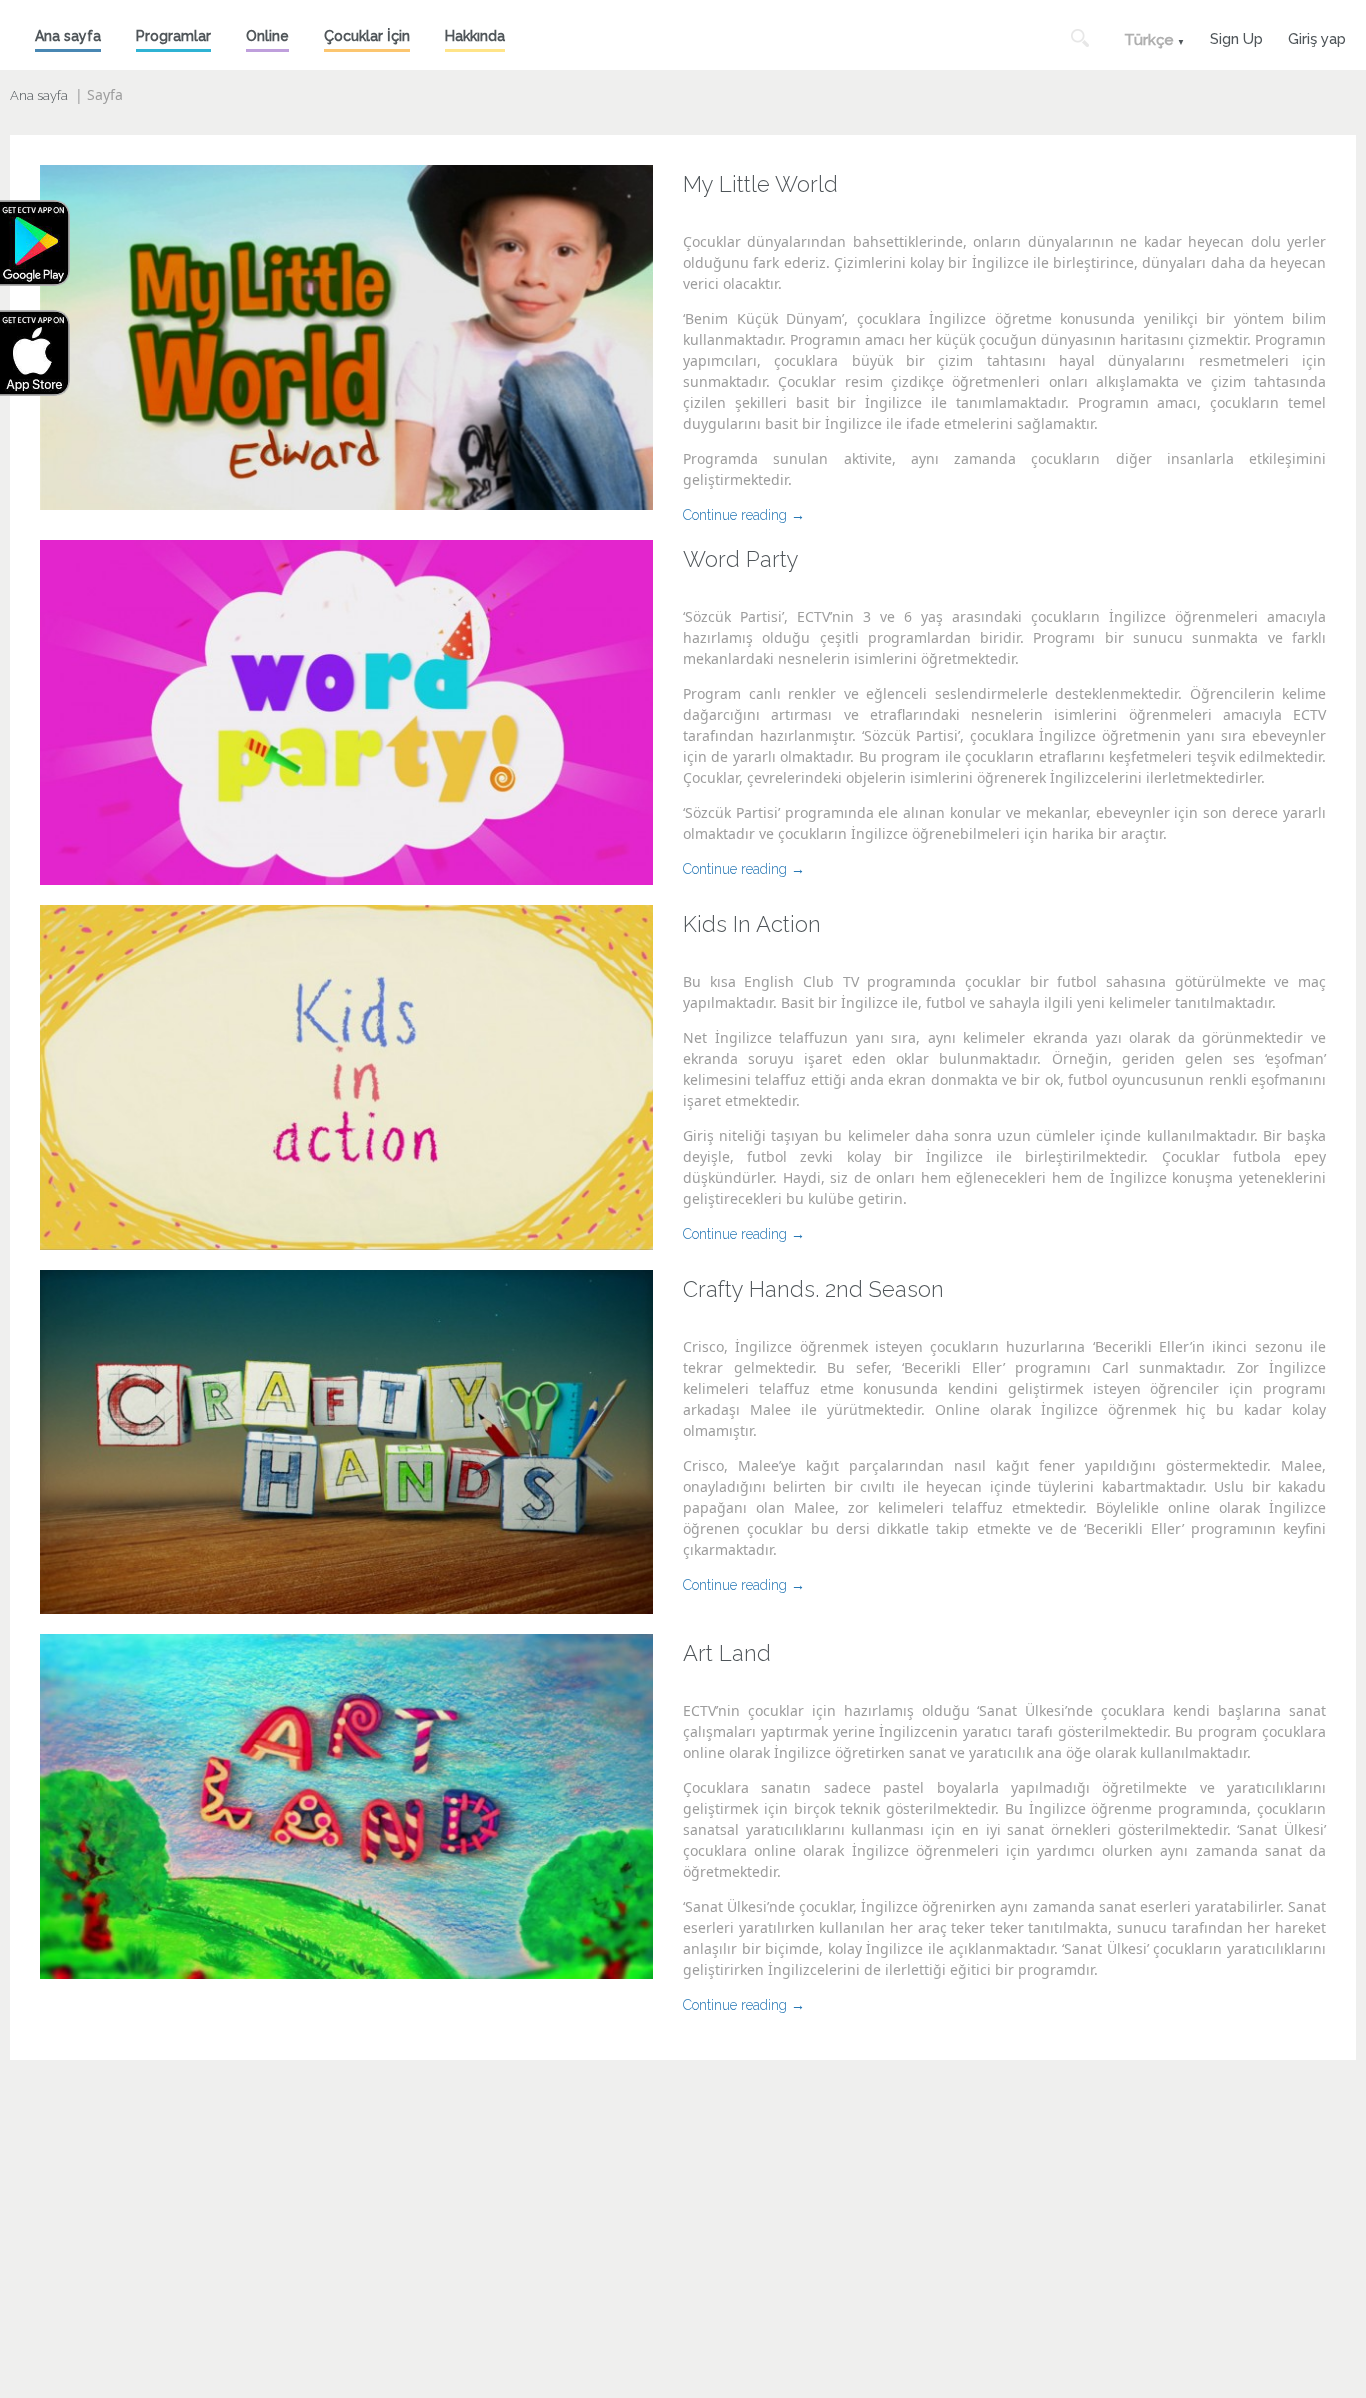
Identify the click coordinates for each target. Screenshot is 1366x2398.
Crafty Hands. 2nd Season (813, 1289)
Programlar (173, 36)
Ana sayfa (68, 36)
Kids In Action (752, 924)
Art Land (727, 1653)
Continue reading (744, 515)
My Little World (760, 184)
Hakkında (475, 36)
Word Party (741, 559)
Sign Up (1236, 36)
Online (267, 36)
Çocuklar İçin (367, 36)
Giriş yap (1317, 36)
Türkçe (1149, 40)
